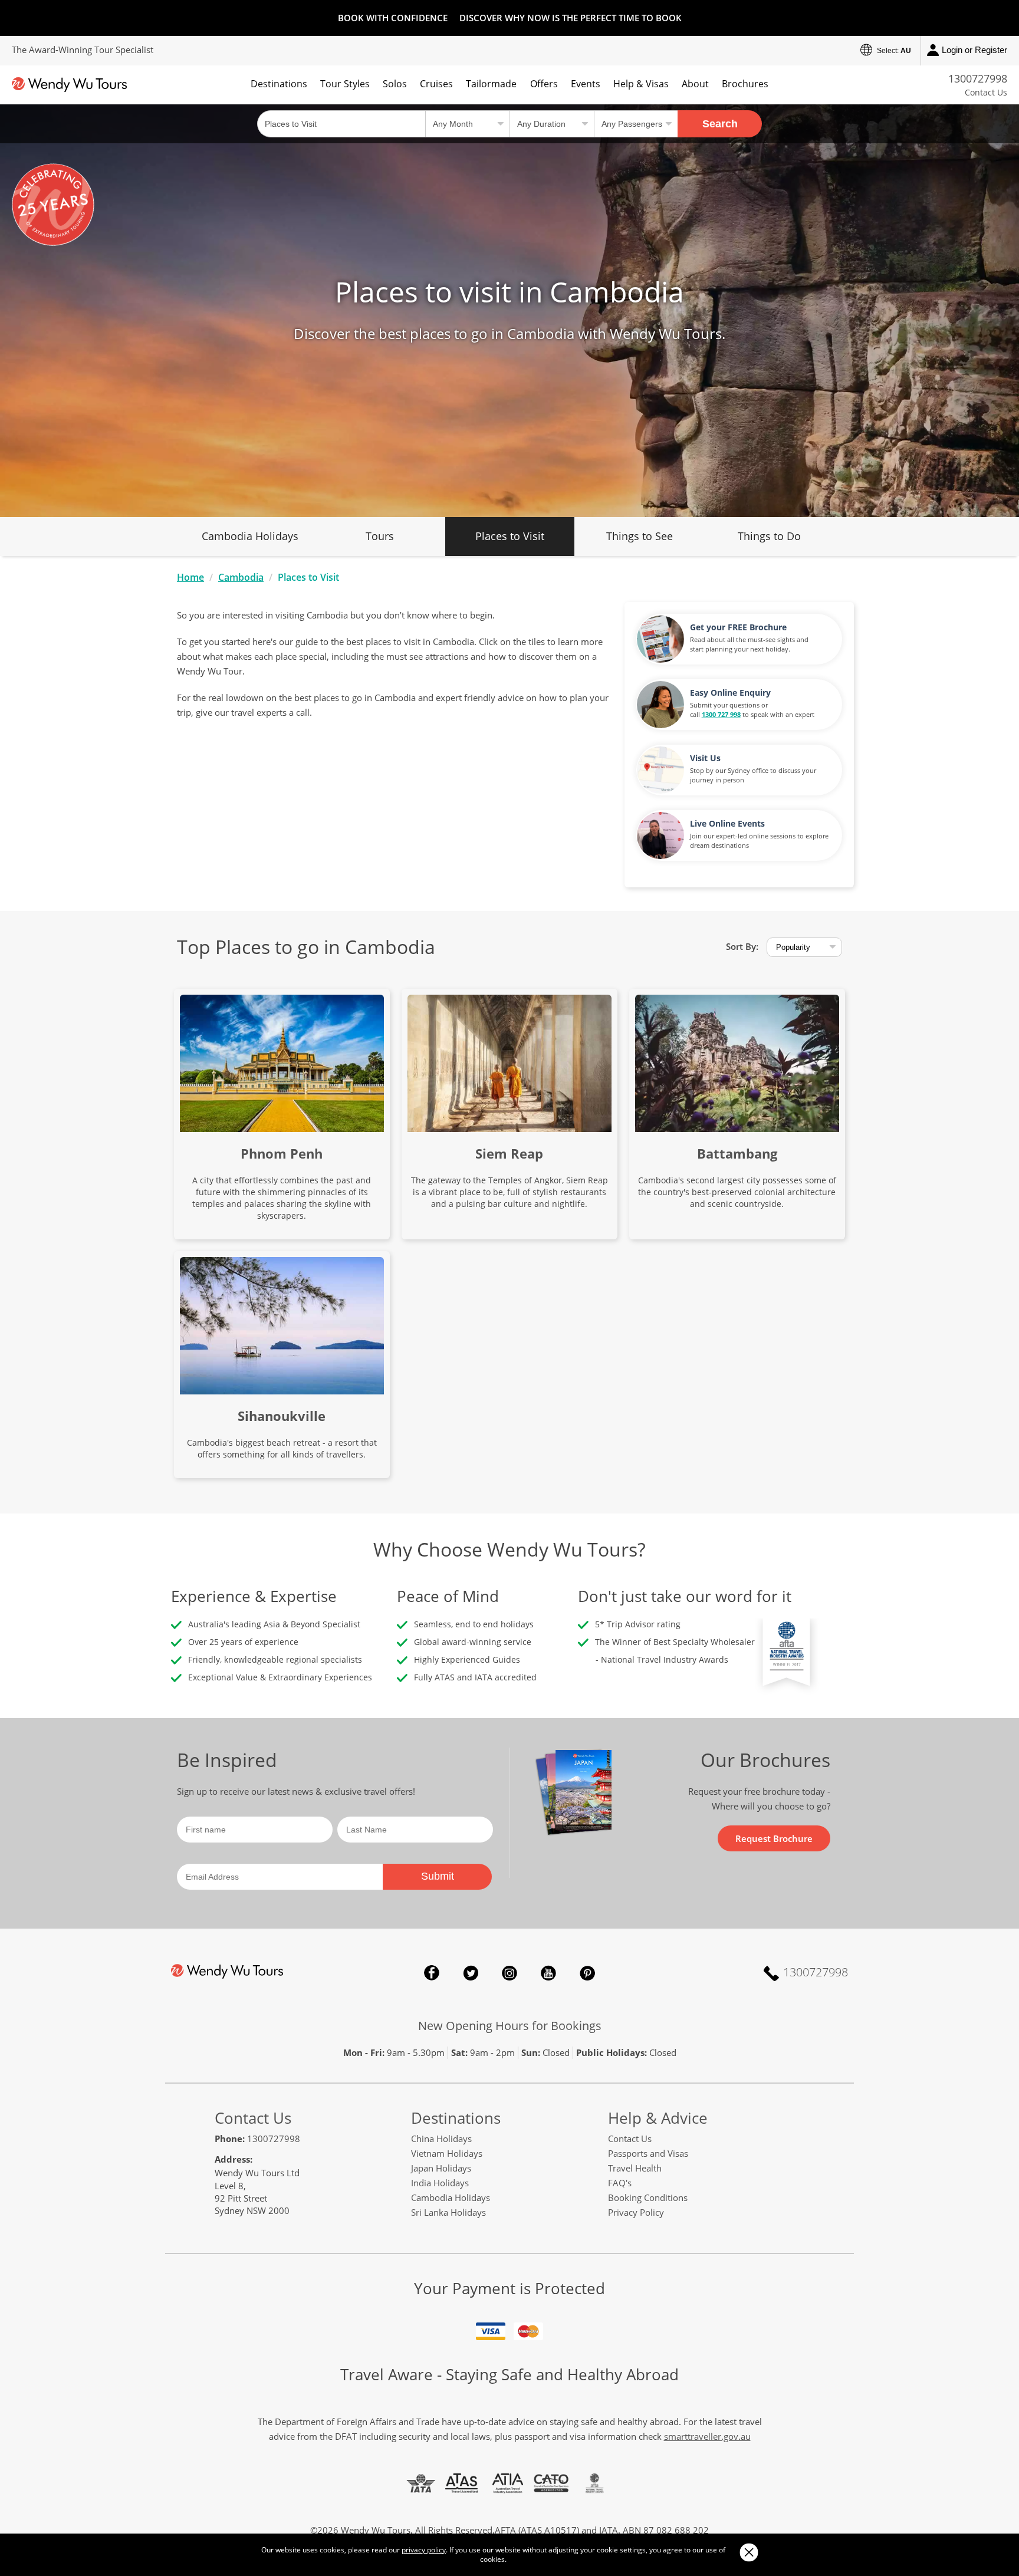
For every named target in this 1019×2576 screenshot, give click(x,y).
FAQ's (620, 2183)
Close (749, 2552)
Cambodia (241, 577)
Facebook (432, 1973)
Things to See (640, 536)
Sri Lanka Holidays (448, 2212)
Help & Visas (641, 84)
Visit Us (705, 758)
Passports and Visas (648, 2153)
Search (720, 124)
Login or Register (974, 50)
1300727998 (978, 78)
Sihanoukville (282, 1416)
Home (190, 577)
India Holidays (440, 2183)
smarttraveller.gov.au (707, 2436)
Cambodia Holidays (250, 536)
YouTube (548, 1973)
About (695, 84)
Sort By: (742, 946)
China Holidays (441, 2139)
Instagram (509, 1973)
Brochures (745, 84)
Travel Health (635, 2168)
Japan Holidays (441, 2168)
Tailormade (491, 84)
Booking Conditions (648, 2197)
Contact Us (986, 92)
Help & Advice (658, 2118)
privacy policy (424, 2550)
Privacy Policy (636, 2212)
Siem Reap (509, 1153)
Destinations (279, 84)
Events (586, 84)
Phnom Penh (282, 1153)
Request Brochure (774, 1838)
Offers (544, 84)
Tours (380, 536)
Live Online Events (727, 823)
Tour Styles (345, 84)
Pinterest (587, 1973)
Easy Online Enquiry (730, 692)
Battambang (737, 1153)
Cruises (436, 84)
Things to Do (769, 536)
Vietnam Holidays (447, 2153)
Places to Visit (510, 536)
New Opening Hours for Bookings (510, 2026)
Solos (395, 84)
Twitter (471, 1973)
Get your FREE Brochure (738, 627)
